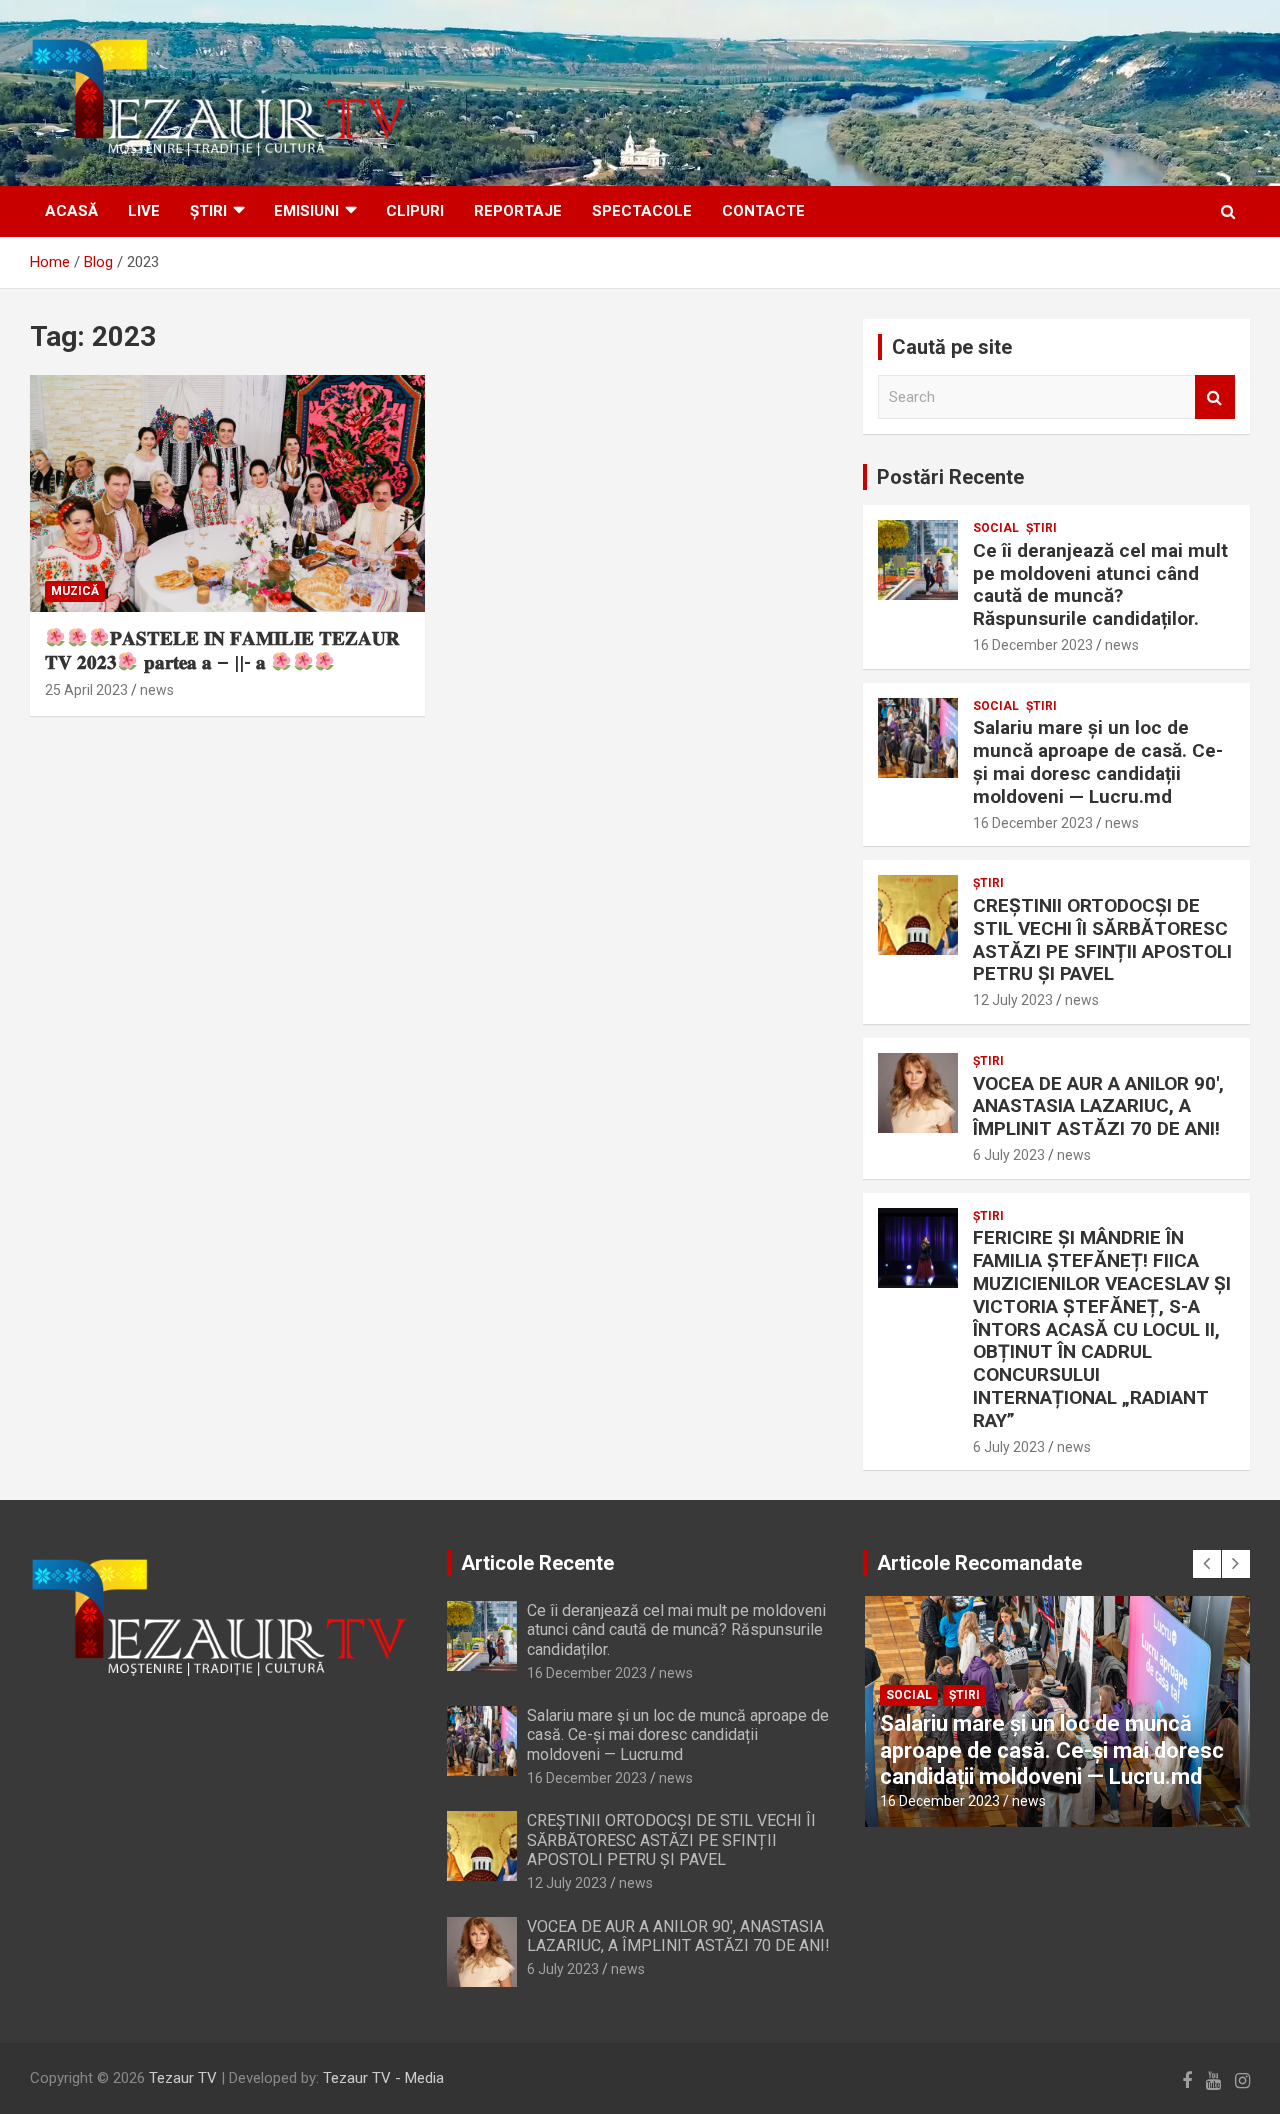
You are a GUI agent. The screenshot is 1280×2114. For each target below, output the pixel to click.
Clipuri (415, 211)
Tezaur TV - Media (383, 2078)
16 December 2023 (1033, 645)
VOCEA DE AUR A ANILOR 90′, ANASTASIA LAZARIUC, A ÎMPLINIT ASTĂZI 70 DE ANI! (1098, 1106)
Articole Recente (537, 1563)
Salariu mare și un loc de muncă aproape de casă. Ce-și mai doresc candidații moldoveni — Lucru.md (1098, 761)
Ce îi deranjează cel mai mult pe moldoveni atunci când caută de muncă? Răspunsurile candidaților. (1100, 584)
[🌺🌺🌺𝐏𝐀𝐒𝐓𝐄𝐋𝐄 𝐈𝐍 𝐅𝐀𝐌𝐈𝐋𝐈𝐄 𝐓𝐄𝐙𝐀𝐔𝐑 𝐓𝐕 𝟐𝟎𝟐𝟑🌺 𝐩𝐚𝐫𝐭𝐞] (227, 493)
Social (996, 528)
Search (1215, 397)
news (157, 690)
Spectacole (642, 211)
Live (144, 211)
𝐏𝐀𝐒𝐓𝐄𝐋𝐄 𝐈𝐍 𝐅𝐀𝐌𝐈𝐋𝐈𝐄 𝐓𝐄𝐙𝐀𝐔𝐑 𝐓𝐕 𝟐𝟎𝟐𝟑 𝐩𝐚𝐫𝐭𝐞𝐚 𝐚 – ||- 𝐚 (222, 651)
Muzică (75, 591)
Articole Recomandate (979, 1563)
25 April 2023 (86, 690)
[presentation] (1207, 1564)
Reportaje (518, 211)
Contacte (763, 211)
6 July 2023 (1009, 1155)
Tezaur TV (183, 2078)
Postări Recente (950, 477)
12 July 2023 (1013, 1000)
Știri (208, 211)
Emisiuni (306, 211)
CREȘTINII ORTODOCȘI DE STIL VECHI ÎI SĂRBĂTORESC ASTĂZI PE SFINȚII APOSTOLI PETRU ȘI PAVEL (1102, 939)
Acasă (71, 211)
